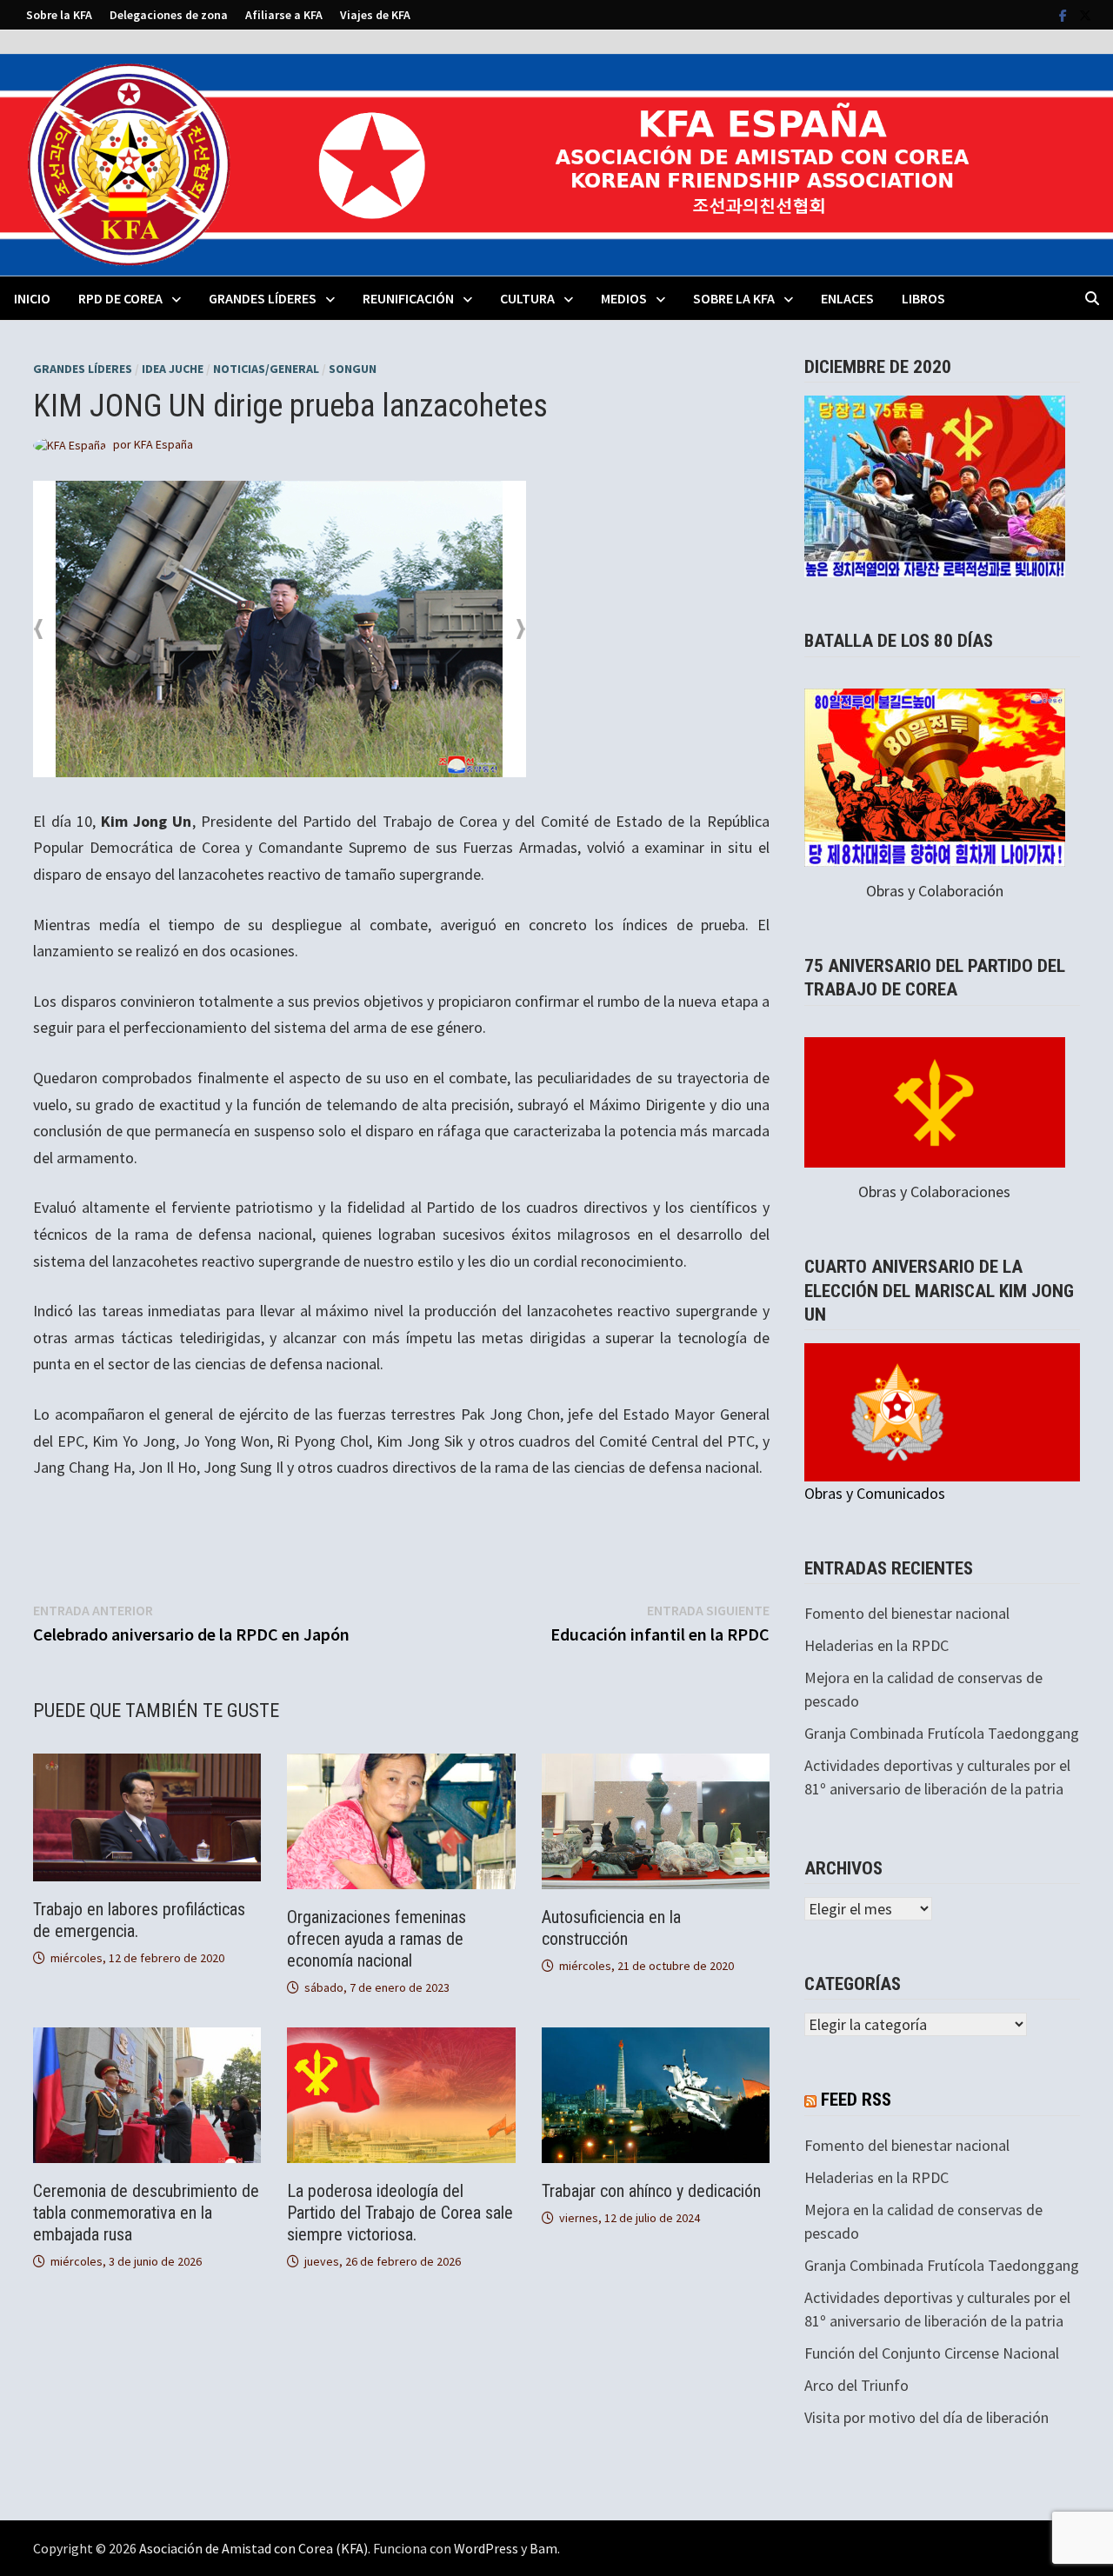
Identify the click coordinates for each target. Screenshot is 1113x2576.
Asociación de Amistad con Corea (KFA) (253, 2548)
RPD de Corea (120, 298)
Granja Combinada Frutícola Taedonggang (942, 1733)
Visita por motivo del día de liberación (926, 2417)
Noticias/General (266, 369)
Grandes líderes (83, 369)
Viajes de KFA (375, 15)
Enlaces (847, 298)
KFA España (163, 444)
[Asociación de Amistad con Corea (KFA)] (556, 163)
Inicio (32, 298)
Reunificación (408, 298)
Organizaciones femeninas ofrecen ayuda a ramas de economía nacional (377, 1939)
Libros (923, 298)
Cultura (527, 298)
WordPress (486, 2548)
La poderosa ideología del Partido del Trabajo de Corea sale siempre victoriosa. (400, 2213)
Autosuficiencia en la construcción (611, 1928)
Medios (624, 298)
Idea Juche (173, 369)
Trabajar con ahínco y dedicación (651, 2191)
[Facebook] (1065, 14)
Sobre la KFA (59, 15)
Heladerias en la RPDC (876, 1645)
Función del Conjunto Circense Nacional (932, 2353)
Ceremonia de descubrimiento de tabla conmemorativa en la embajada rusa (146, 2213)
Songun (353, 369)
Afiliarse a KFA (284, 15)
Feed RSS (856, 2100)
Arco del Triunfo (856, 2385)
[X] (1085, 14)
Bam (543, 2548)
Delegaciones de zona (169, 15)
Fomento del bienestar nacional (907, 1613)
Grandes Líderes (263, 298)
